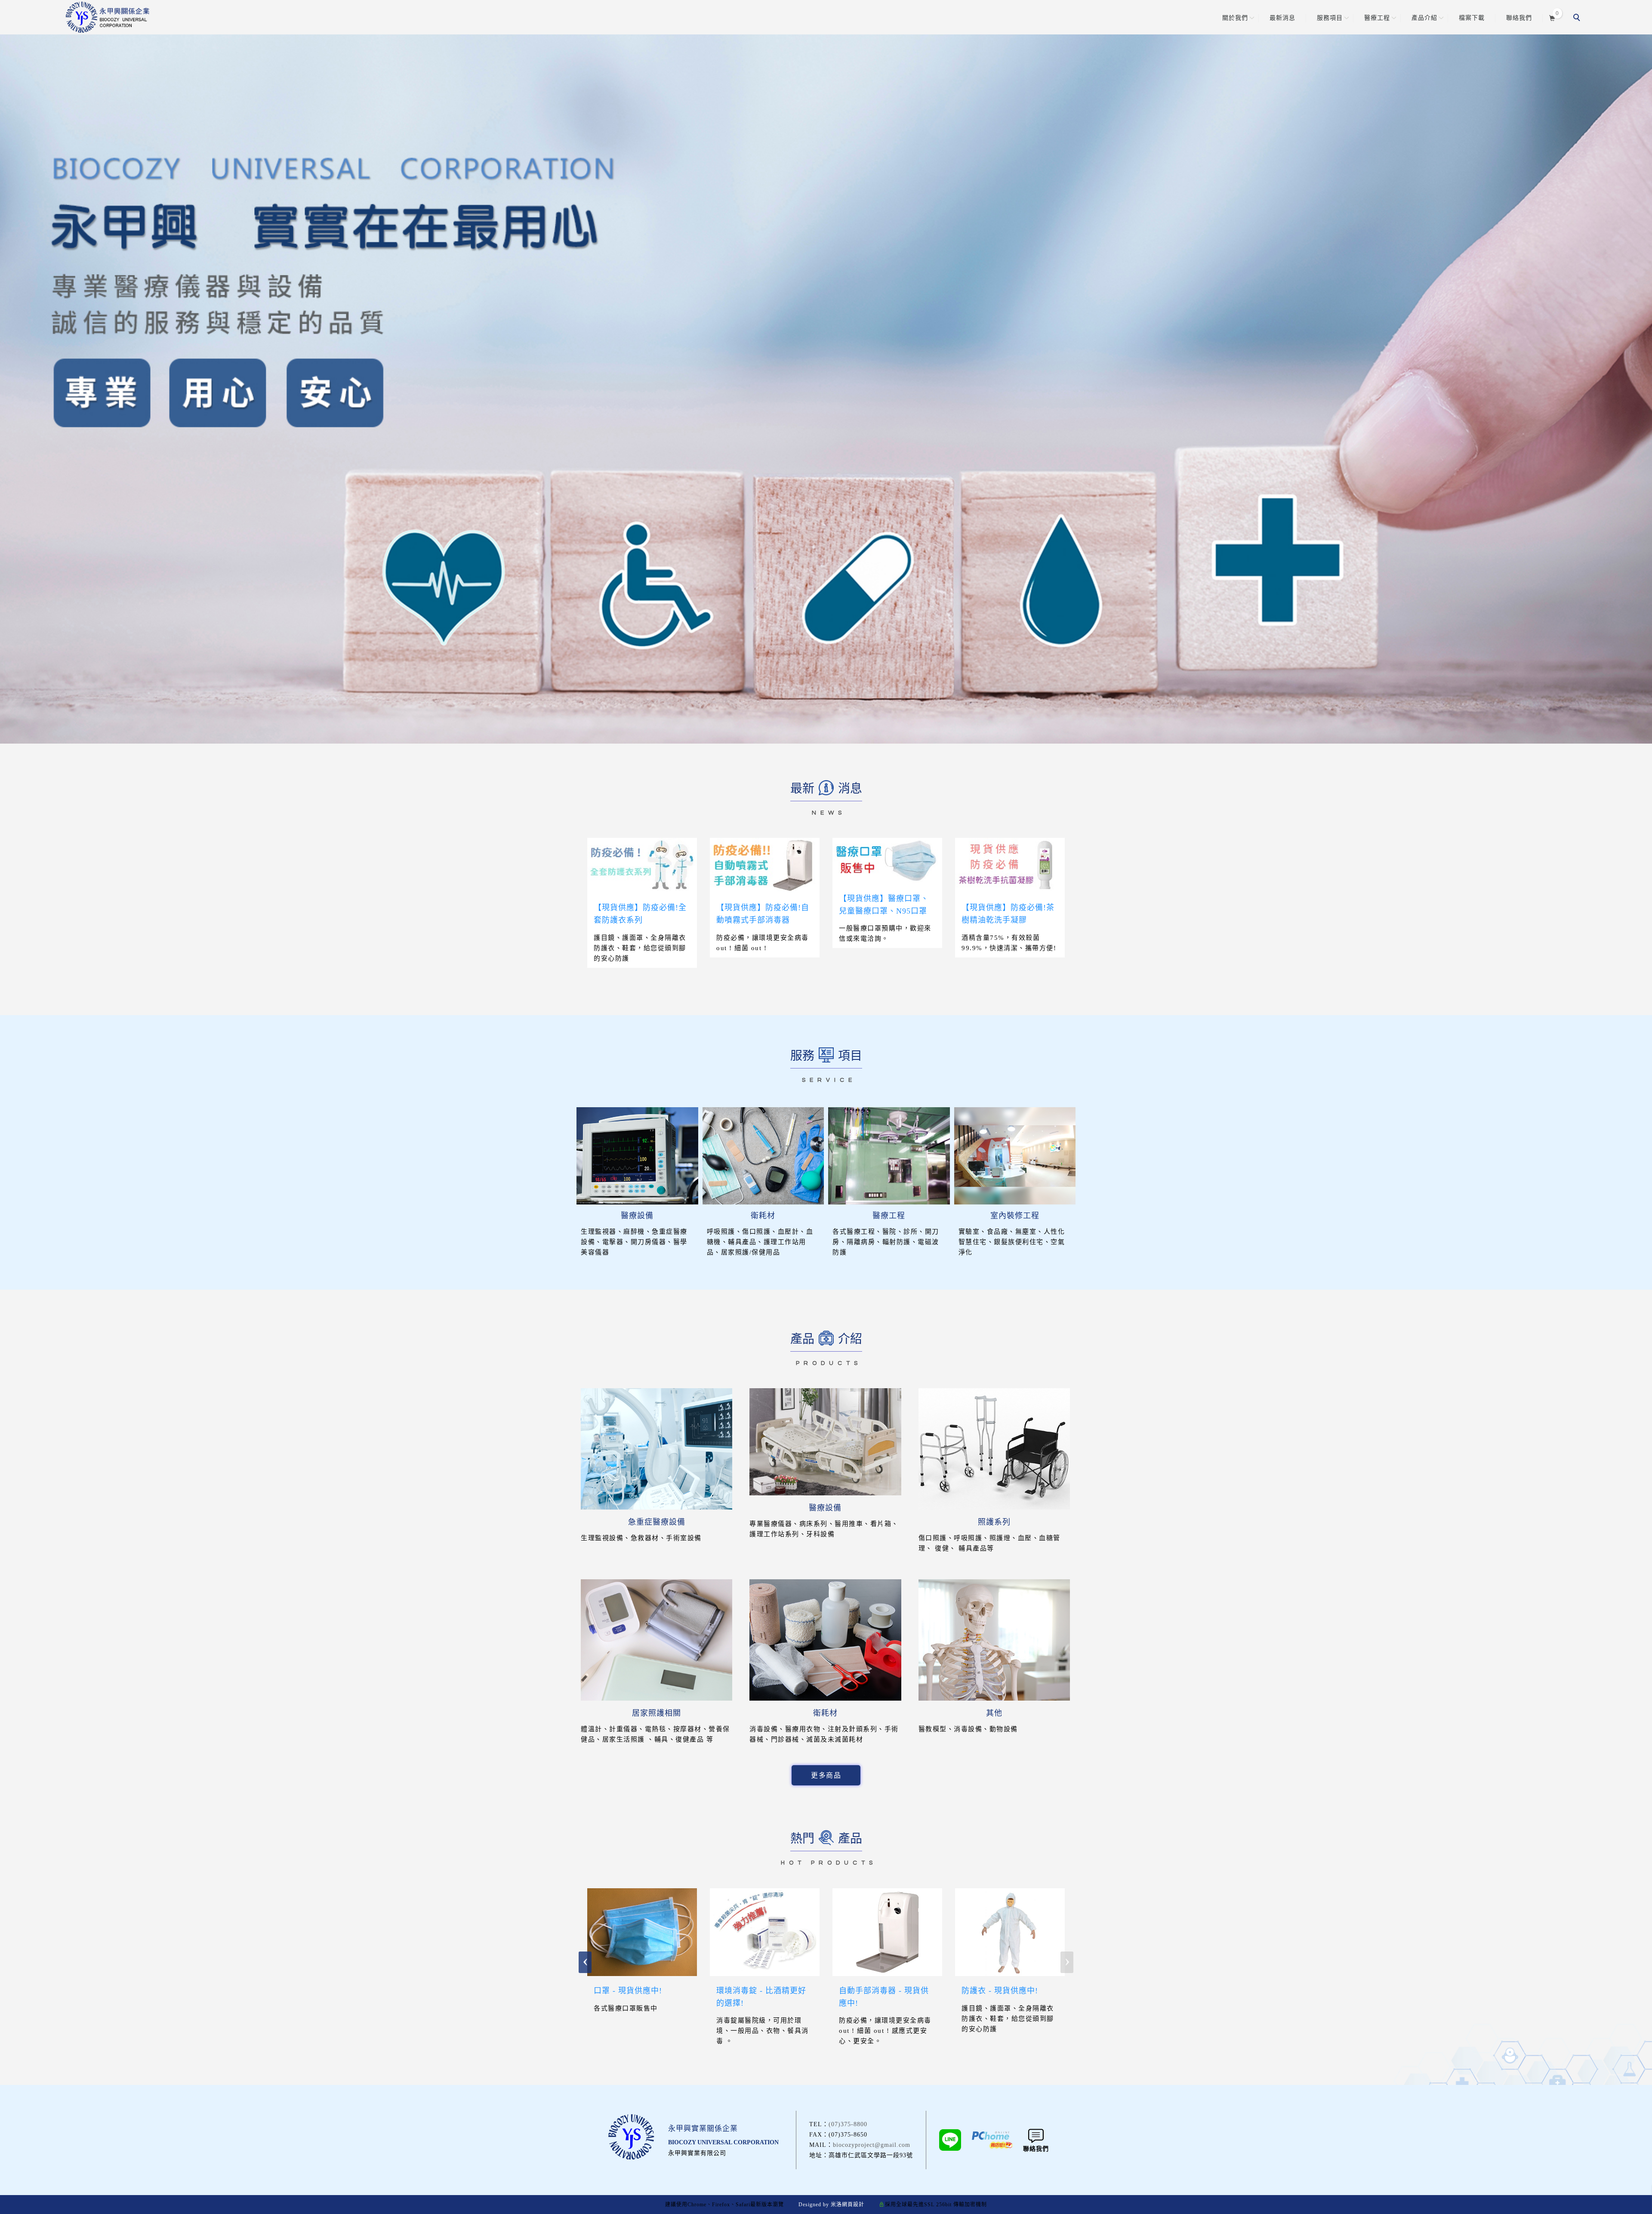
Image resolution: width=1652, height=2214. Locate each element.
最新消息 (1282, 18)
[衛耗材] (763, 1156)
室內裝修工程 (1015, 1216)
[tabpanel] (826, 372)
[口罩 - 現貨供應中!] (642, 1931)
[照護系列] (994, 1449)
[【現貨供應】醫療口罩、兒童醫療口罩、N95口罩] (887, 860)
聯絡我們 (1519, 18)
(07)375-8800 (848, 2124)
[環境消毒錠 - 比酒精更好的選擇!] (765, 1931)
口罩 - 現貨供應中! (628, 1991)
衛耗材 (763, 1216)
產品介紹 (1424, 18)
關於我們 (1235, 18)
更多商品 (826, 1775)
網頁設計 (853, 2205)
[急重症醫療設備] (656, 1449)
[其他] (994, 1640)
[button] (585, 1962)
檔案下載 (1472, 18)
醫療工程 (1377, 18)
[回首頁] (108, 17)
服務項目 (1330, 18)
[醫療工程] (889, 1156)
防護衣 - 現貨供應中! (1000, 1991)
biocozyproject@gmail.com (872, 2145)
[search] (1578, 19)
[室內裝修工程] (1015, 1156)
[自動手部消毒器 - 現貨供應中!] (887, 1931)
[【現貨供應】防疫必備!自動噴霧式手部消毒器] (765, 865)
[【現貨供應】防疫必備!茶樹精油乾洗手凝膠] (1010, 865)
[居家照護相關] (656, 1640)
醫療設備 (637, 1216)
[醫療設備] (637, 1156)
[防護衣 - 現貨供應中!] (1010, 1931)
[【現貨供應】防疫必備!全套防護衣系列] (642, 865)
